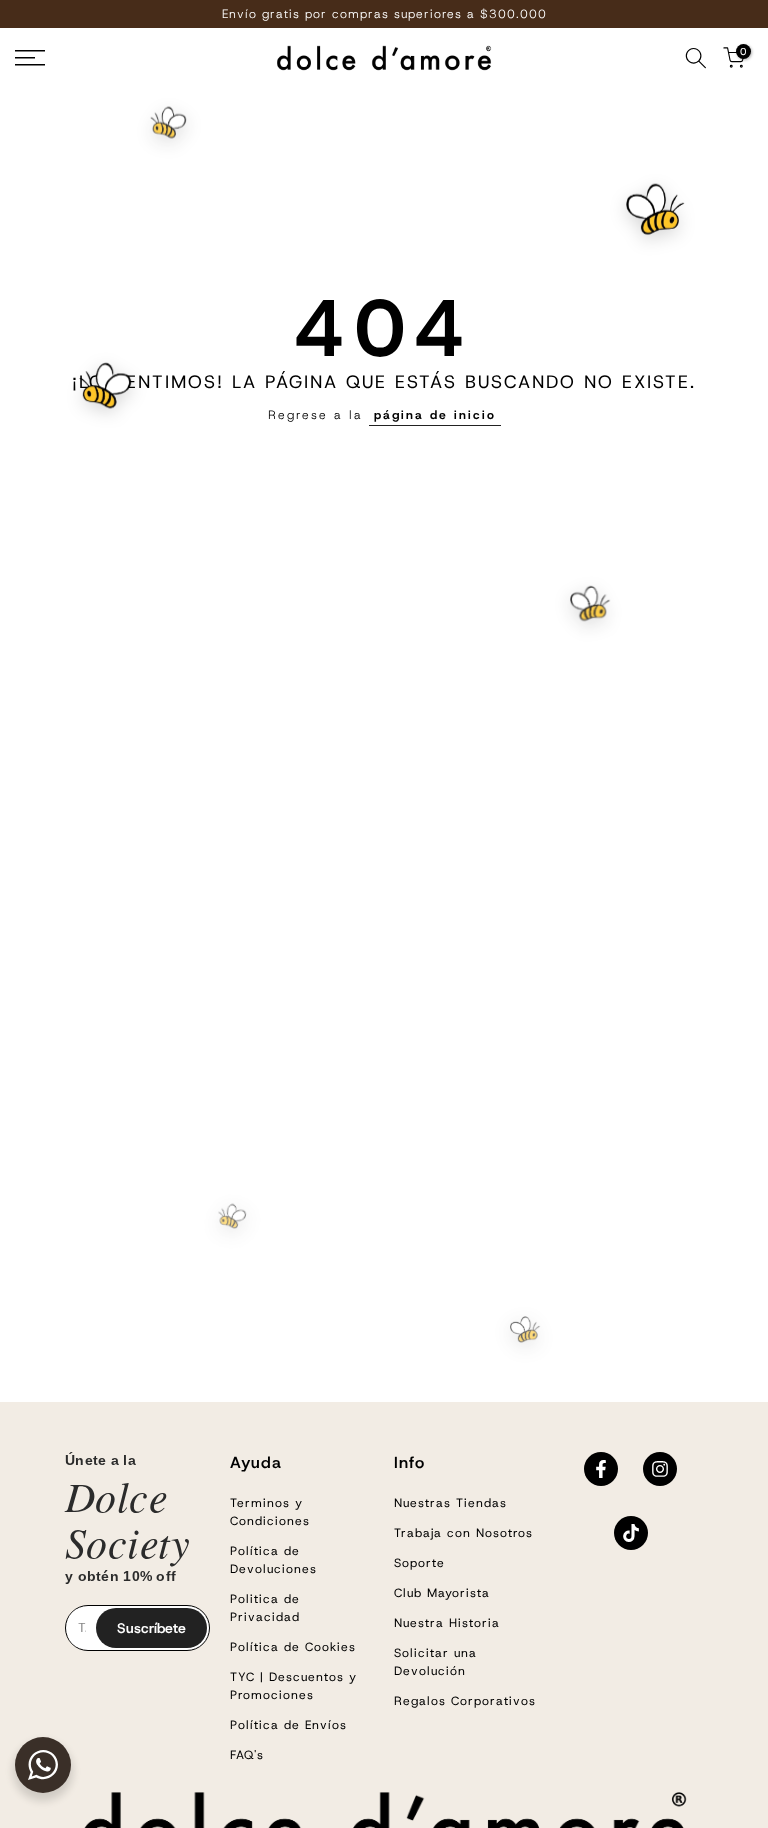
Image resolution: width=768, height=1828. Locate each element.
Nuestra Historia (447, 1623)
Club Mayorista (442, 1593)
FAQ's (247, 1755)
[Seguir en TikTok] (631, 1533)
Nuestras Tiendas (450, 1503)
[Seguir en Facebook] (601, 1469)
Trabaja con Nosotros (463, 1533)
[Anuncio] (384, 14)
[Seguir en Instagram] (660, 1469)
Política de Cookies (293, 1647)
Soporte (419, 1563)
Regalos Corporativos (465, 1701)
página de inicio (435, 415)
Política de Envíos (288, 1725)
